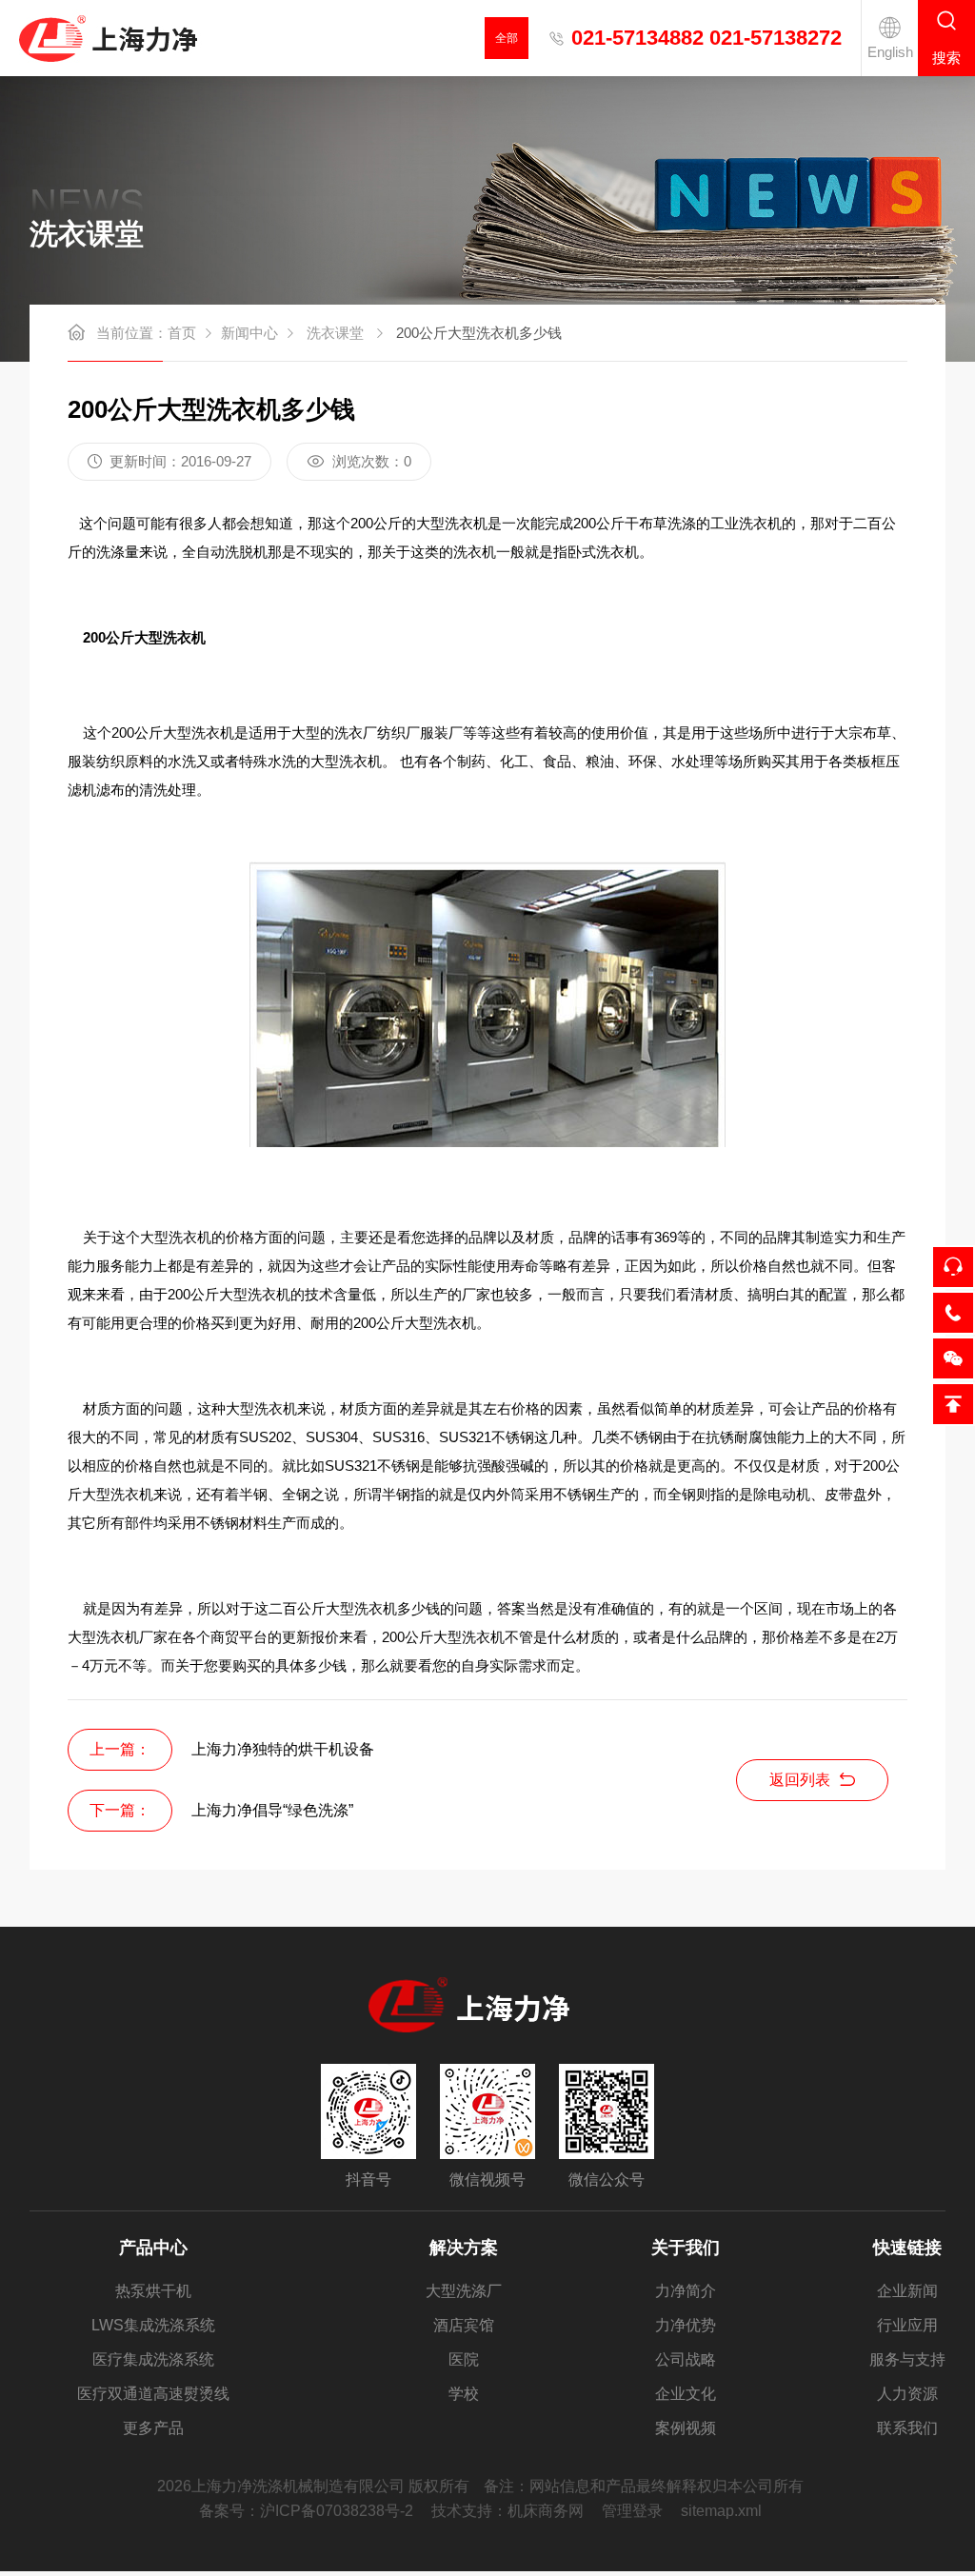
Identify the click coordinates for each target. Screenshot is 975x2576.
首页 (182, 333)
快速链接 (907, 2248)
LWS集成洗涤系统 (153, 2325)
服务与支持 (907, 2359)
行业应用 (907, 2325)
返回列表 (800, 1780)
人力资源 (907, 2394)
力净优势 (686, 2325)
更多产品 (153, 2428)
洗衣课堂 (335, 333)
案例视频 (686, 2428)
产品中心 (153, 2248)
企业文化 (686, 2394)
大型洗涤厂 (464, 2291)
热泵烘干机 (153, 2291)
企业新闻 (907, 2291)
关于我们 (686, 2248)
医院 (464, 2359)
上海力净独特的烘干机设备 (283, 1749)
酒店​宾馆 (464, 2325)
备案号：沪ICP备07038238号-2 (306, 2511)
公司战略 (686, 2359)
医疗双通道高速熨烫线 (153, 2394)
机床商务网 (546, 2511)
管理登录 (632, 2511)
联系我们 (907, 2428)
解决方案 (464, 2248)
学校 (464, 2394)
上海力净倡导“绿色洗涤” (272, 1810)
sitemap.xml (721, 2511)
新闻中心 (249, 333)
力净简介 (686, 2291)
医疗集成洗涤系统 (153, 2359)
